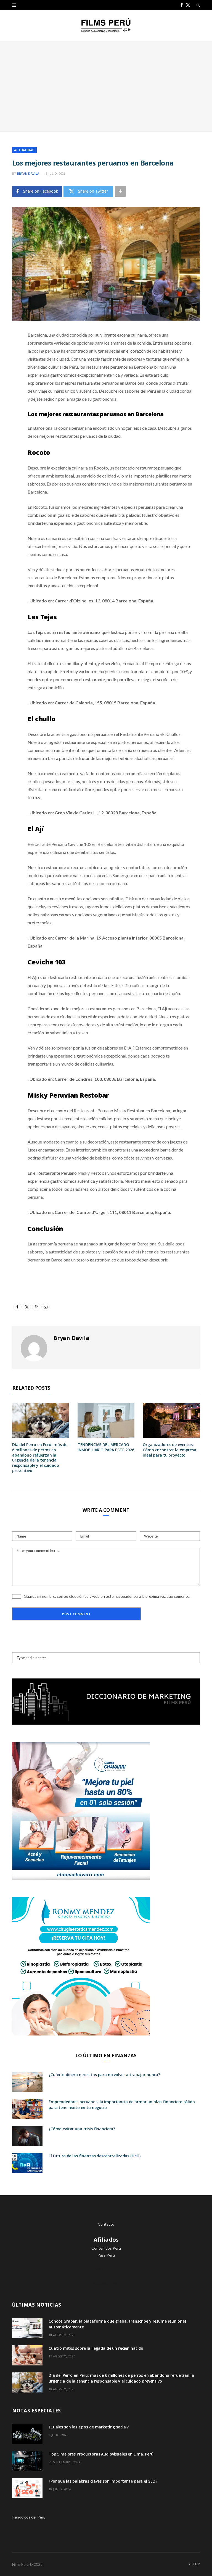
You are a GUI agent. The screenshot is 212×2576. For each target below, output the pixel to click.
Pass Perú (106, 2255)
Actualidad (24, 150)
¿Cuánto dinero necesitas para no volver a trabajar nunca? (104, 2075)
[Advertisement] (106, 86)
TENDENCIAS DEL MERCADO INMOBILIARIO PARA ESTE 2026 (106, 1447)
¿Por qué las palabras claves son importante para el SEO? (103, 2481)
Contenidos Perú (106, 2248)
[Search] (198, 5)
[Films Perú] (106, 25)
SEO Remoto (106, 2269)
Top (196, 2564)
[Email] (8, 394)
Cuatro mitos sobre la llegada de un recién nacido (96, 2348)
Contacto (106, 2224)
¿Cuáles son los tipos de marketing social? (89, 2427)
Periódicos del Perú (29, 2517)
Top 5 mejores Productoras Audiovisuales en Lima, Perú (101, 2454)
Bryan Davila (28, 173)
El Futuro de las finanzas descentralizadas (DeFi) (95, 2156)
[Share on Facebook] (8, 351)
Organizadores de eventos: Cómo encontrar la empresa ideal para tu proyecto (169, 1450)
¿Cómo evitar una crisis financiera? (82, 2129)
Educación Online (106, 2283)
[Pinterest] (8, 380)
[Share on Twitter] (8, 366)
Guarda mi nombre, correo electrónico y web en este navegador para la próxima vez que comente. (107, 1596)
